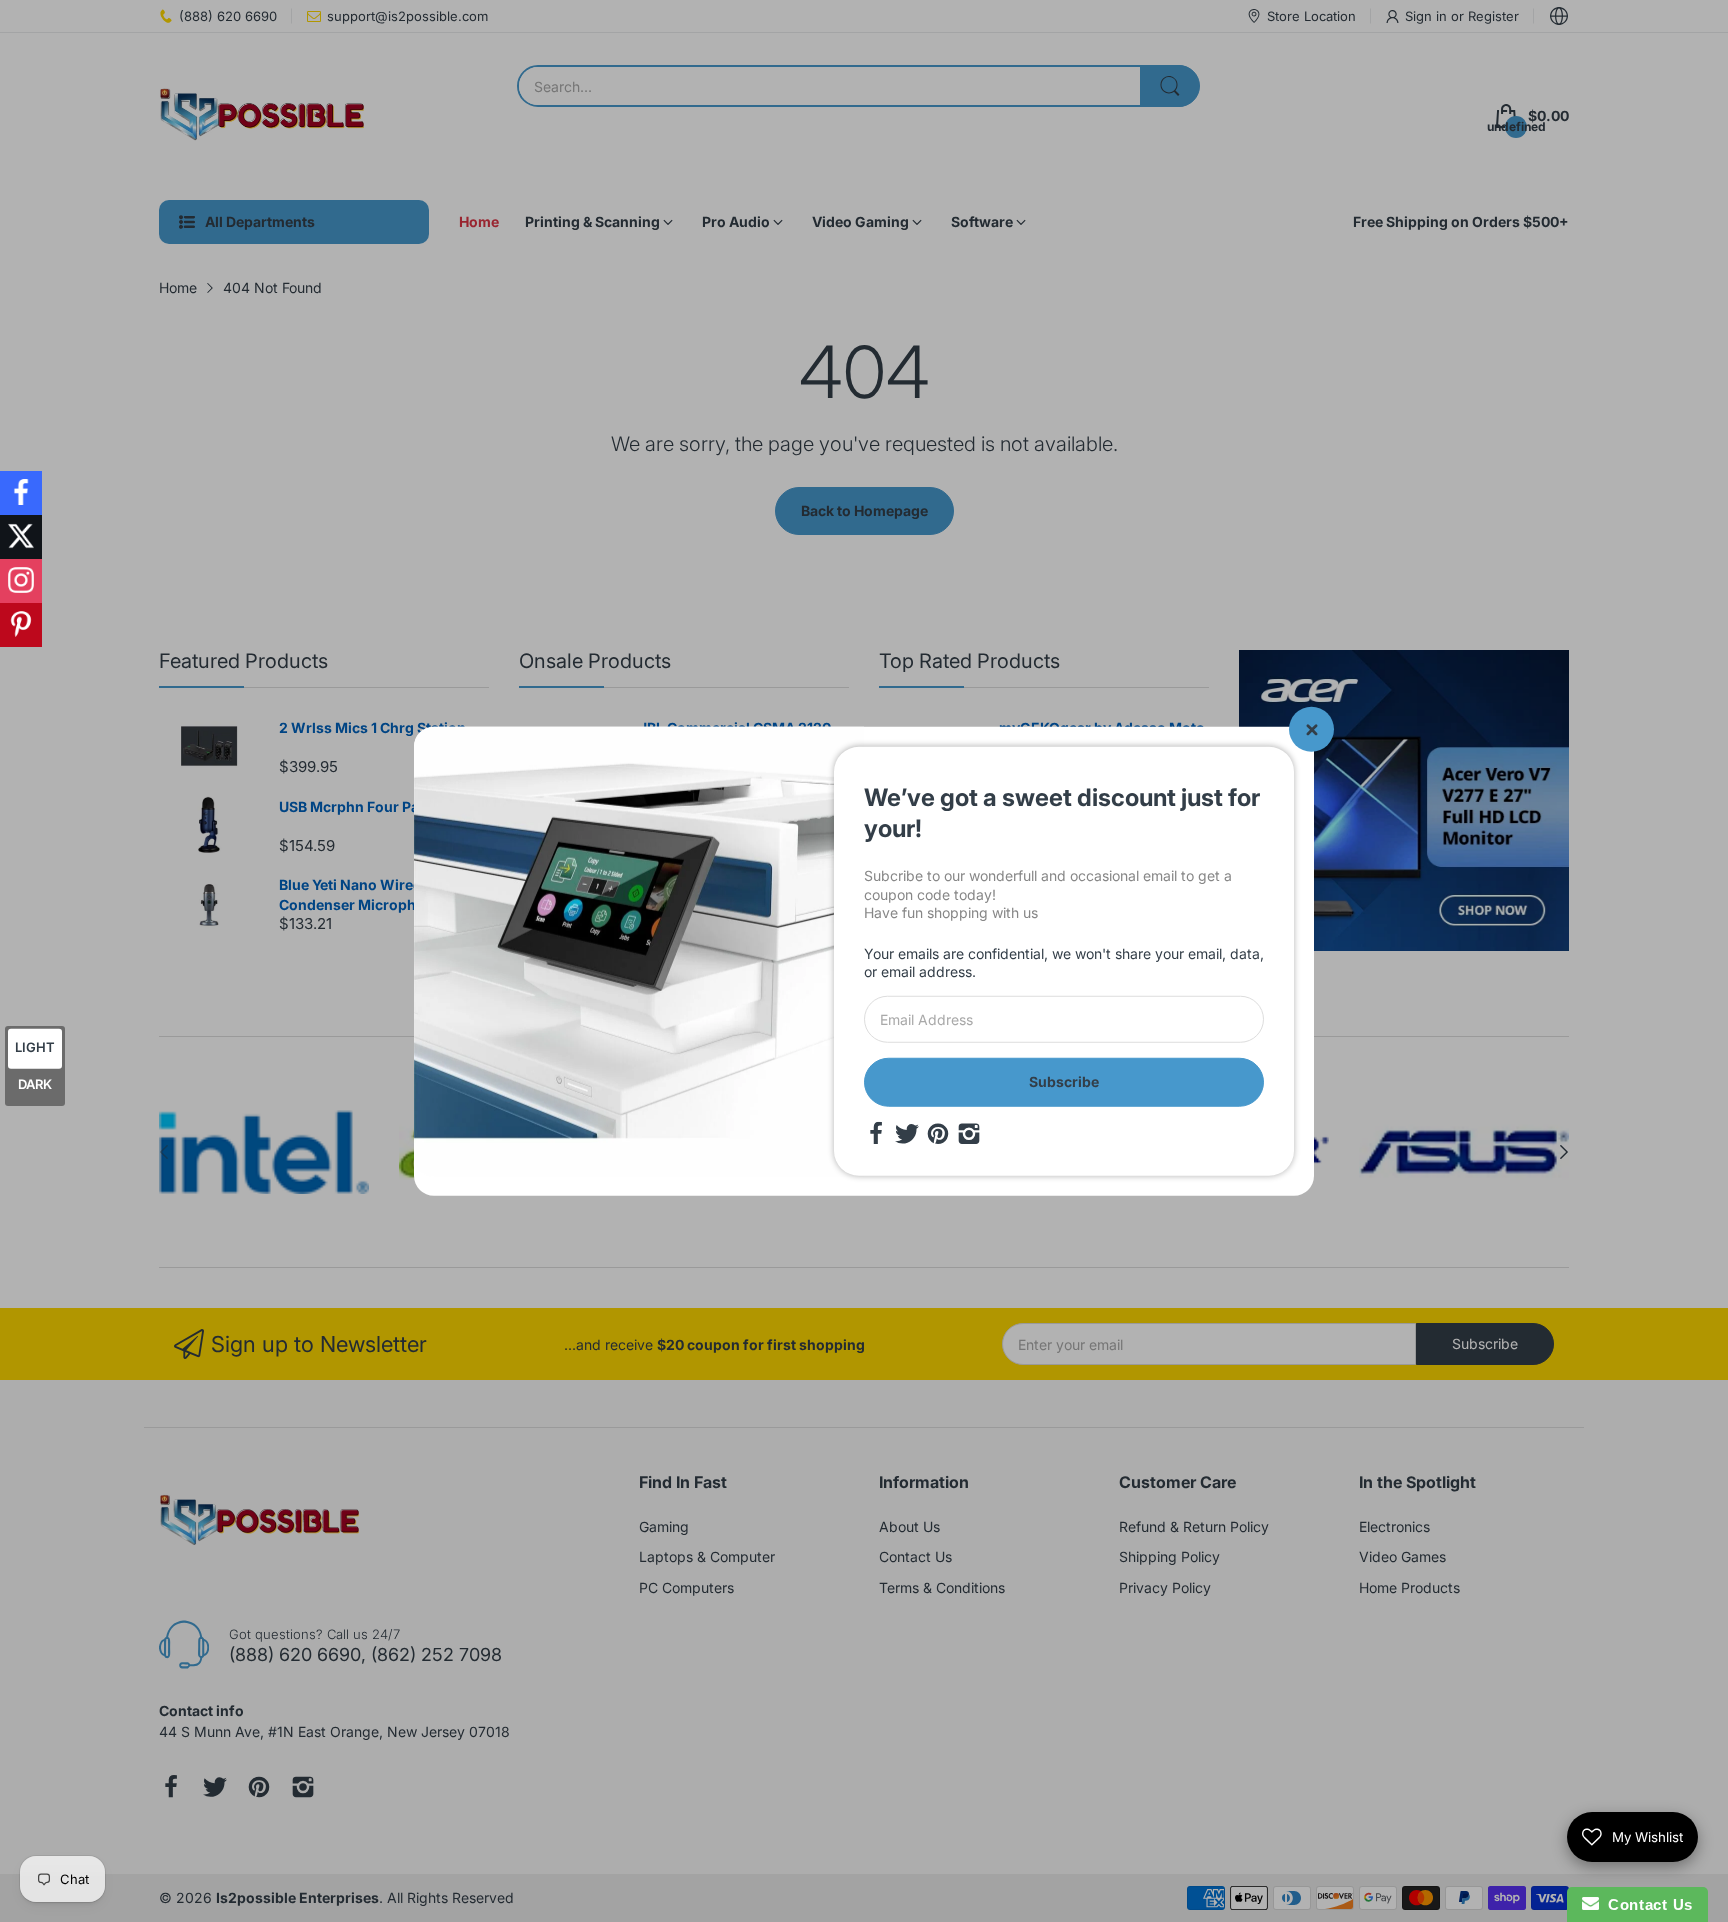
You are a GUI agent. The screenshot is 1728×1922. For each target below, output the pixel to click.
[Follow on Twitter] (21, 537)
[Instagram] (969, 1133)
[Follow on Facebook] (21, 493)
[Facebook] (876, 1133)
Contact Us (1646, 1904)
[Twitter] (907, 1133)
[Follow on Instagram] (21, 581)
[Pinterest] (938, 1133)
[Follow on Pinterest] (21, 625)
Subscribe (1064, 1081)
